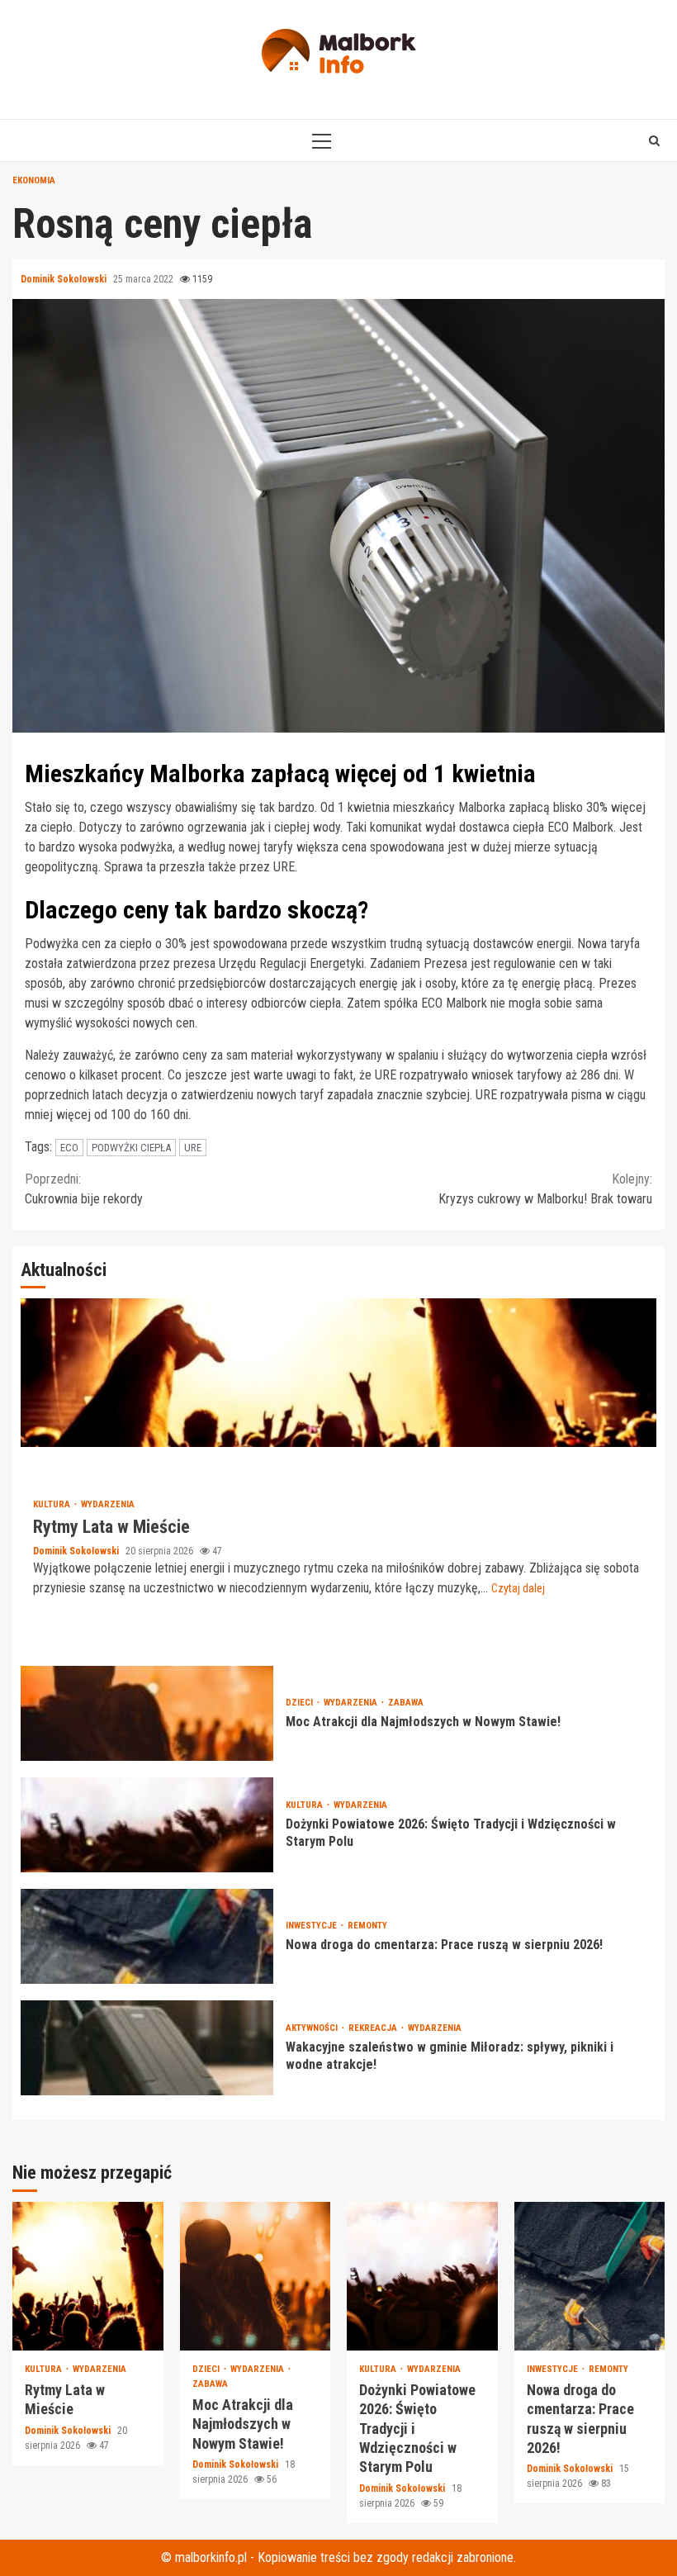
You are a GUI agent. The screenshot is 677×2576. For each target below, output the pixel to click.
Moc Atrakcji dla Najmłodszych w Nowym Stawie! (147, 1713)
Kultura (53, 1504)
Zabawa (406, 1703)
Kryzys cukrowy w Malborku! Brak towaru (545, 1189)
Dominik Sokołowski (65, 279)
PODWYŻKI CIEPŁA (131, 1148)
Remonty (367, 1926)
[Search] (654, 140)
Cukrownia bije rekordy (84, 1189)
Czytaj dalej (518, 1588)
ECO (69, 1148)
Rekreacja (374, 2028)
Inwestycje (312, 1926)
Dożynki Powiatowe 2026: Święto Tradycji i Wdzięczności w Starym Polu (147, 1825)
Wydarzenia (108, 1504)
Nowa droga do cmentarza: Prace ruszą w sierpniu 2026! (147, 1936)
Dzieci (301, 1703)
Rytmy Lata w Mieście (338, 1373)
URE (193, 1148)
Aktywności (313, 2028)
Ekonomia (34, 180)
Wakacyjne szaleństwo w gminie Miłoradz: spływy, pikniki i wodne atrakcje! (147, 2048)
